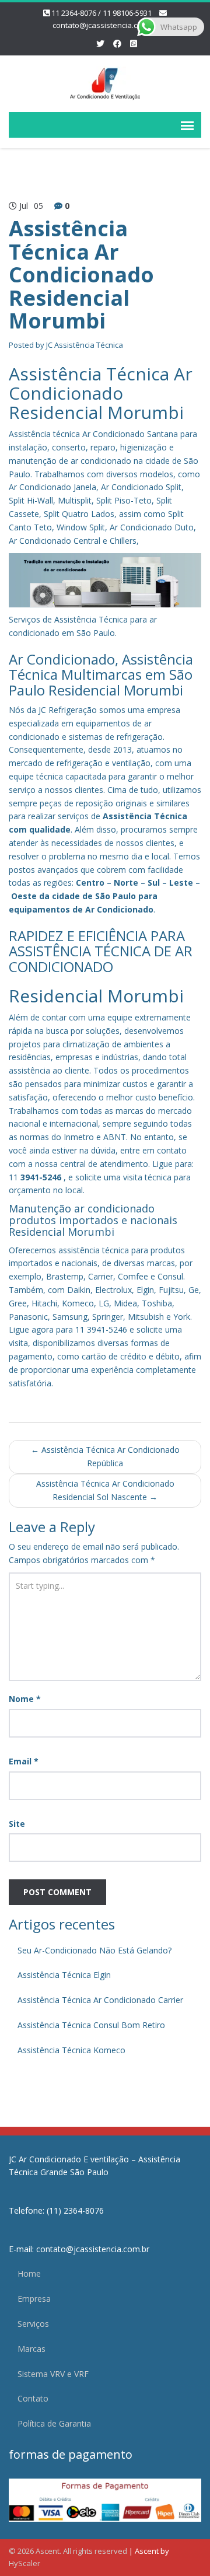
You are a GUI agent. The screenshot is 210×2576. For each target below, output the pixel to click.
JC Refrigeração (68, 710)
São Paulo (116, 896)
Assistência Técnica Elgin (64, 1975)
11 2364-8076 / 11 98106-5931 (101, 13)
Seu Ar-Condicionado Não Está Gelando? (94, 1950)
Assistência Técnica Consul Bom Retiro (91, 2025)
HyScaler (24, 2563)
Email (24, 1761)
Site (17, 1824)
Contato (33, 2398)
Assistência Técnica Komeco (71, 2050)
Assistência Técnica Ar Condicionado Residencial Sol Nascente (105, 1490)
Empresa (34, 2299)
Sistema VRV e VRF (53, 2374)
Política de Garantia (54, 2423)
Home (29, 2273)
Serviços (33, 2324)
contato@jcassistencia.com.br (105, 25)
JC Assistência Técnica (85, 345)
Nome (25, 1699)
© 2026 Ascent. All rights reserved (68, 2551)
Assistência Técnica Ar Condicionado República (105, 1456)
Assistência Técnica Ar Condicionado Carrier (100, 2000)
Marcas (32, 2349)
